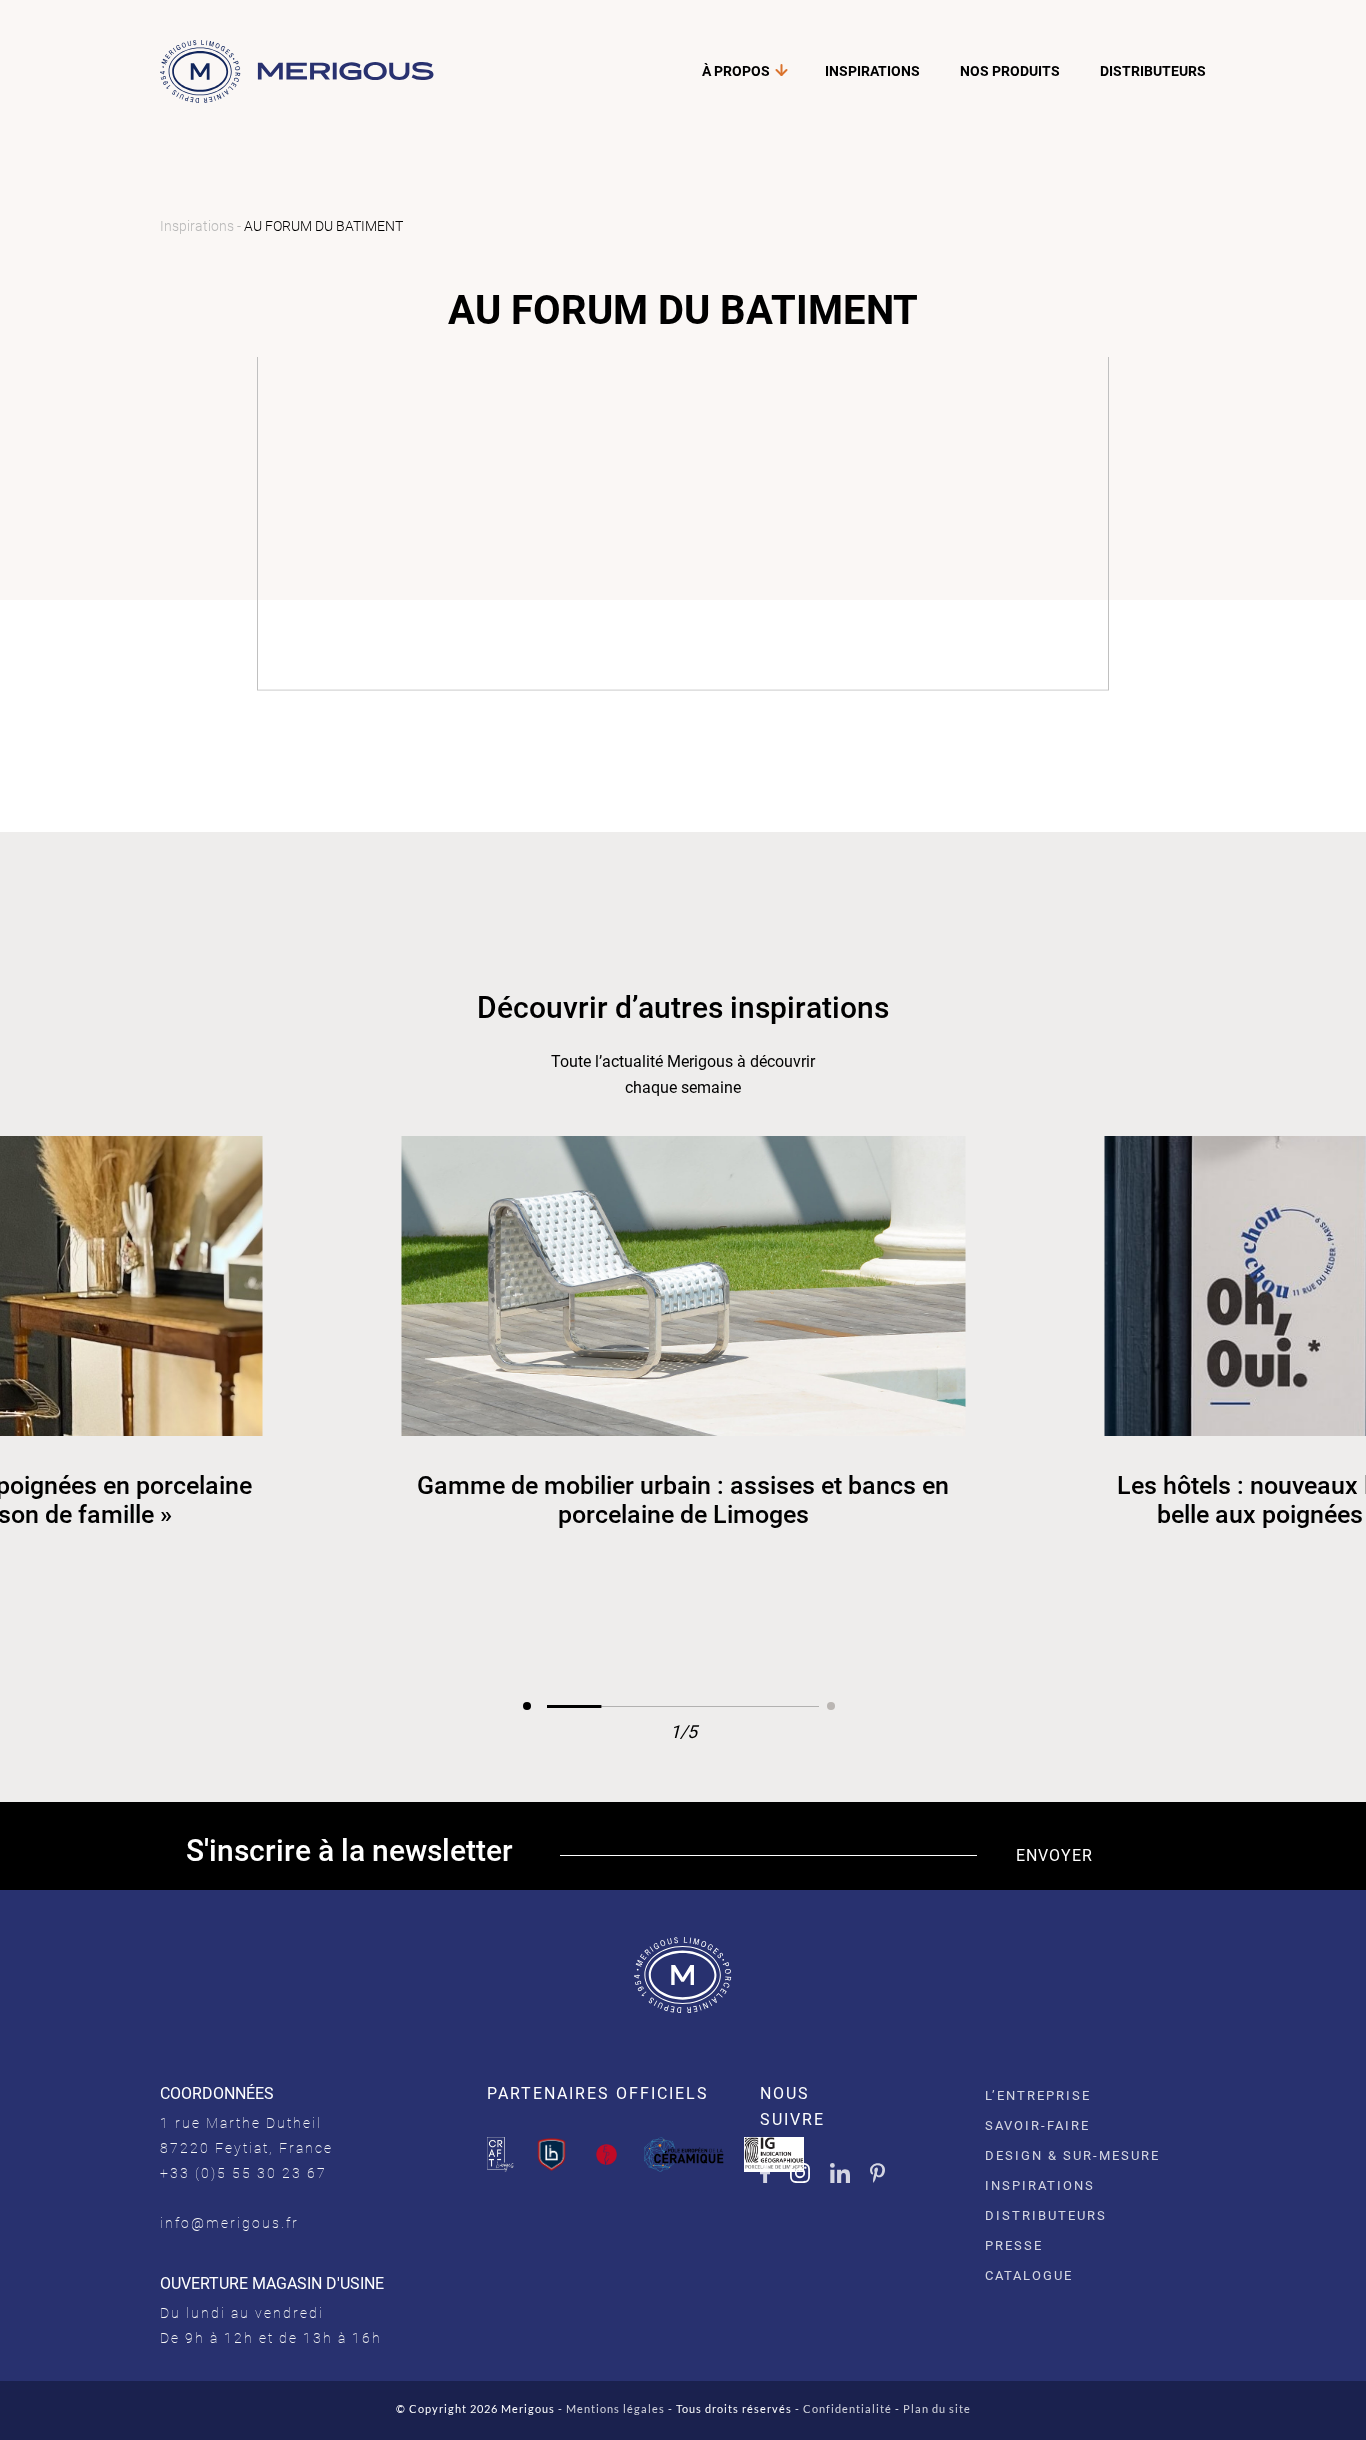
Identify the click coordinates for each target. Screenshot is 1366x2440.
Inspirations (872, 71)
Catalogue (1029, 2275)
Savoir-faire (1037, 2125)
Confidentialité (847, 2408)
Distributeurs (1153, 71)
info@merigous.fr (229, 2223)
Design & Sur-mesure (1072, 2155)
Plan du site (937, 2408)
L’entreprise (1038, 2095)
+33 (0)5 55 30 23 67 (243, 2173)
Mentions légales (615, 2408)
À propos (736, 71)
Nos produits (1010, 71)
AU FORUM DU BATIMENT (323, 226)
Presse (1014, 2245)
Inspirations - (202, 226)
